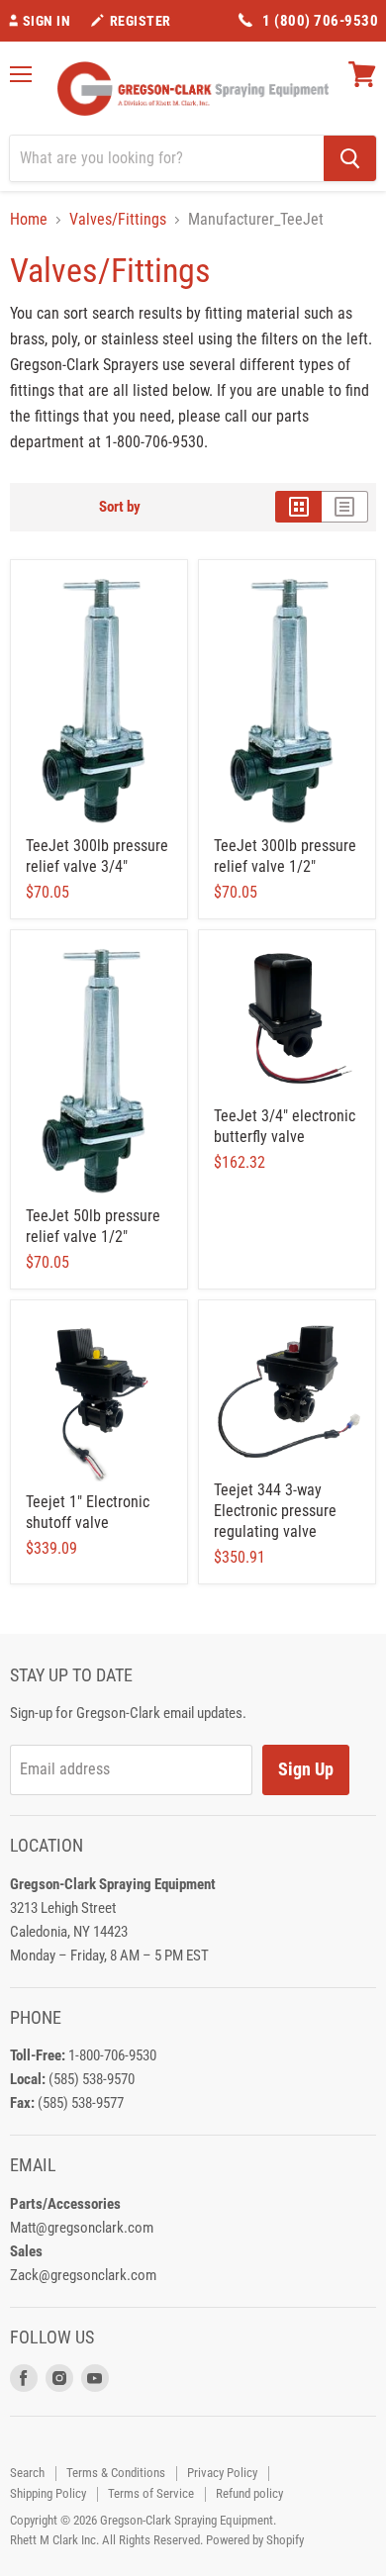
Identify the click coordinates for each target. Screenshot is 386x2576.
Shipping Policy (48, 2493)
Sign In (47, 21)
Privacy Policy (222, 2473)
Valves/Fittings (118, 220)
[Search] (350, 158)
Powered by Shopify (255, 2540)
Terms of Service (151, 2493)
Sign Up (306, 1769)
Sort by (120, 507)
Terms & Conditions (116, 2473)
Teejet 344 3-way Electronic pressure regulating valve (275, 1511)
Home (29, 220)
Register (141, 21)
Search (27, 2473)
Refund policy (249, 2493)
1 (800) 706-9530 (320, 21)
